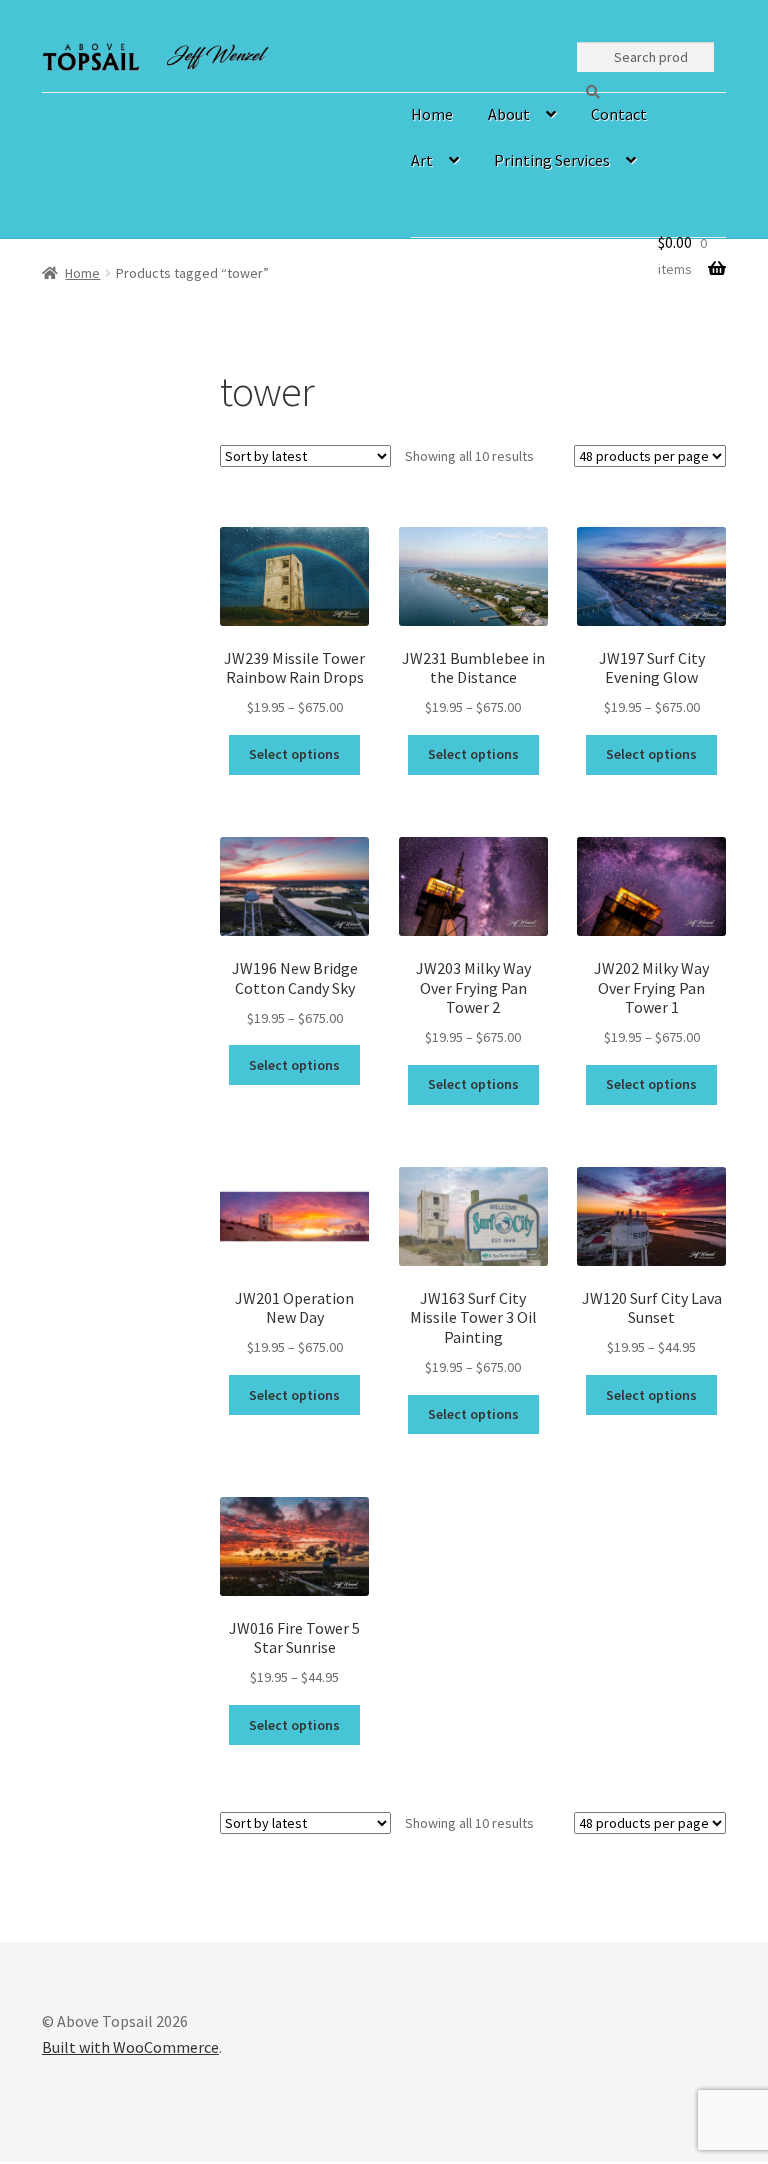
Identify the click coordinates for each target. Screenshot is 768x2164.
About (509, 114)
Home (432, 114)
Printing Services (552, 160)
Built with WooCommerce (130, 2047)
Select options (294, 754)
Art (422, 160)
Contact (619, 114)
